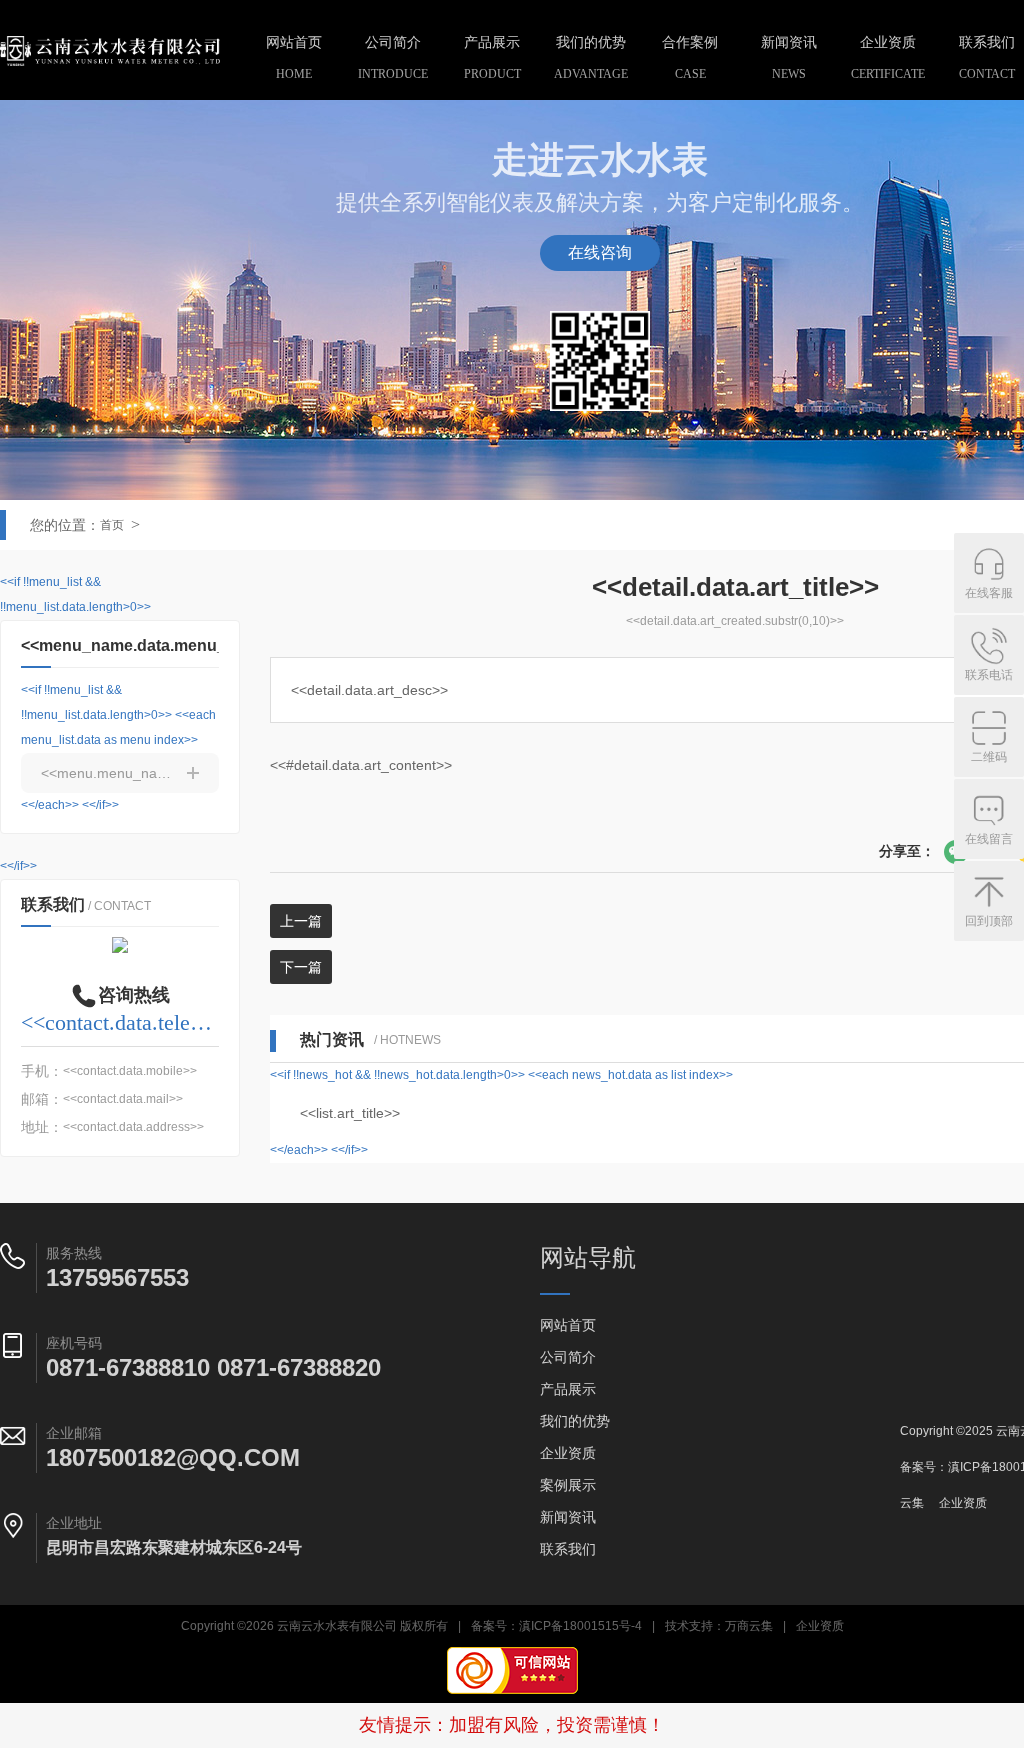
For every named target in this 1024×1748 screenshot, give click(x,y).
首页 (112, 525)
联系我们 (568, 1549)
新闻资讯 (789, 57)
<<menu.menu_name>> (117, 773)
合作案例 (690, 57)
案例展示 (568, 1485)
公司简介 (393, 57)
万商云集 (749, 1626)
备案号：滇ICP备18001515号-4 (556, 1626)
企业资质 (888, 57)
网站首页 (294, 57)
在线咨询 (600, 252)
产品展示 (492, 57)
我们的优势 (591, 57)
